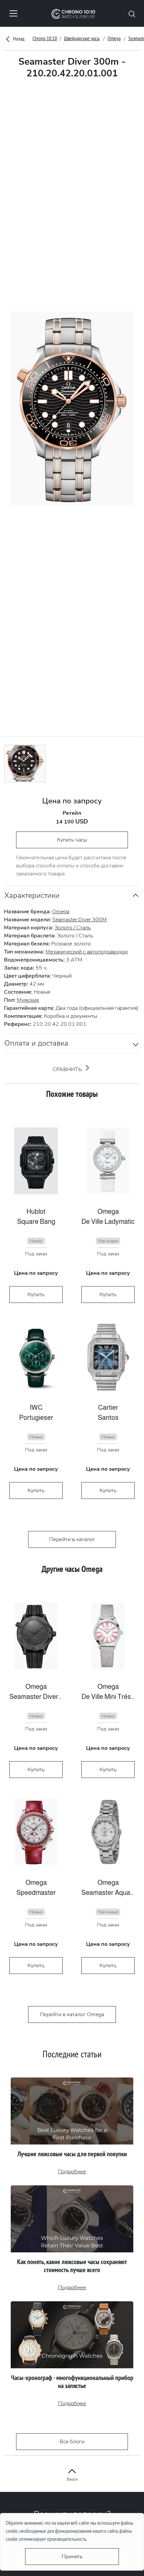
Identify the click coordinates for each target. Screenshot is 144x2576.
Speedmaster (36, 1893)
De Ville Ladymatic (108, 1221)
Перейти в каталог (72, 1539)
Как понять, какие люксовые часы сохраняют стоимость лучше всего (72, 2266)
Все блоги (72, 2442)
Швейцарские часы (82, 38)
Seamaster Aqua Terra (108, 1893)
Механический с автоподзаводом (87, 952)
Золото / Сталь (73, 928)
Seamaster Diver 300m (36, 1697)
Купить (36, 1295)
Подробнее (72, 2172)
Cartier (108, 1407)
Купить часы (72, 840)
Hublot (36, 1211)
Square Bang (36, 1221)
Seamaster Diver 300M (80, 920)
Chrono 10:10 (45, 38)
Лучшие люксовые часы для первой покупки (72, 2154)
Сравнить (68, 1069)
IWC (36, 1407)
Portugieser (36, 1417)
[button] (132, 13)
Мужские (28, 1000)
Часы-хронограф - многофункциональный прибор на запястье (72, 2382)
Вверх (72, 2479)
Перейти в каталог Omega (72, 2014)
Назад (18, 39)
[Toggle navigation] (13, 13)
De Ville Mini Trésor (108, 1697)
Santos (108, 1417)
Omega (114, 38)
